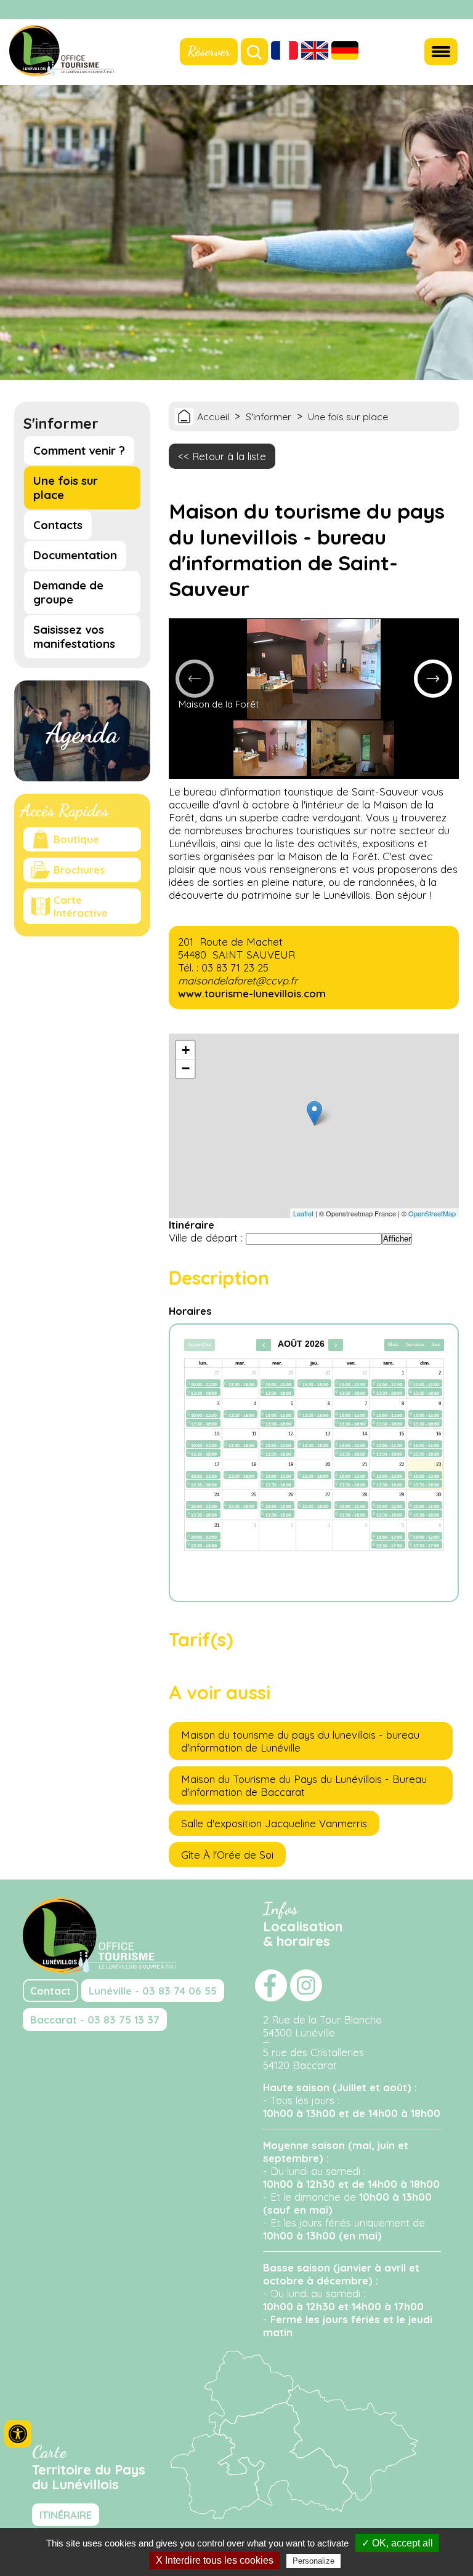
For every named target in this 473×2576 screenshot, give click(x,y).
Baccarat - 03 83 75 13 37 (95, 2020)
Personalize (313, 2561)
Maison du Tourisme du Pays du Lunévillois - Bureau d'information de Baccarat (304, 1785)
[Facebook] (442, 10)
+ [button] (186, 1050)
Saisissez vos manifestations (74, 637)
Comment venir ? (79, 451)
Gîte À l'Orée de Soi (227, 1855)
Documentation (75, 555)
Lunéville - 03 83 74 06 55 (153, 1991)
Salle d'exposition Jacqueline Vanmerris (274, 1823)
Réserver (209, 51)
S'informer (269, 417)
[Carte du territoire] (294, 2515)
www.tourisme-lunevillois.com (252, 993)
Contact (51, 1991)
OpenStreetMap (432, 1213)
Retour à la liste (229, 456)
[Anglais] (315, 52)
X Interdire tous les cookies (215, 2560)
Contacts (58, 525)
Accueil (213, 417)
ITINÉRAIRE (66, 2515)
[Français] (285, 52)
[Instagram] (458, 10)
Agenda (82, 733)
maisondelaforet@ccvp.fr (238, 980)
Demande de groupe (68, 592)
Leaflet (303, 1213)
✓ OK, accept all (397, 2543)
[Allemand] (345, 52)
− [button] (186, 1068)
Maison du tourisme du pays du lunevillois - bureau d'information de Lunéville (300, 1741)
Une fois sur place (66, 488)
